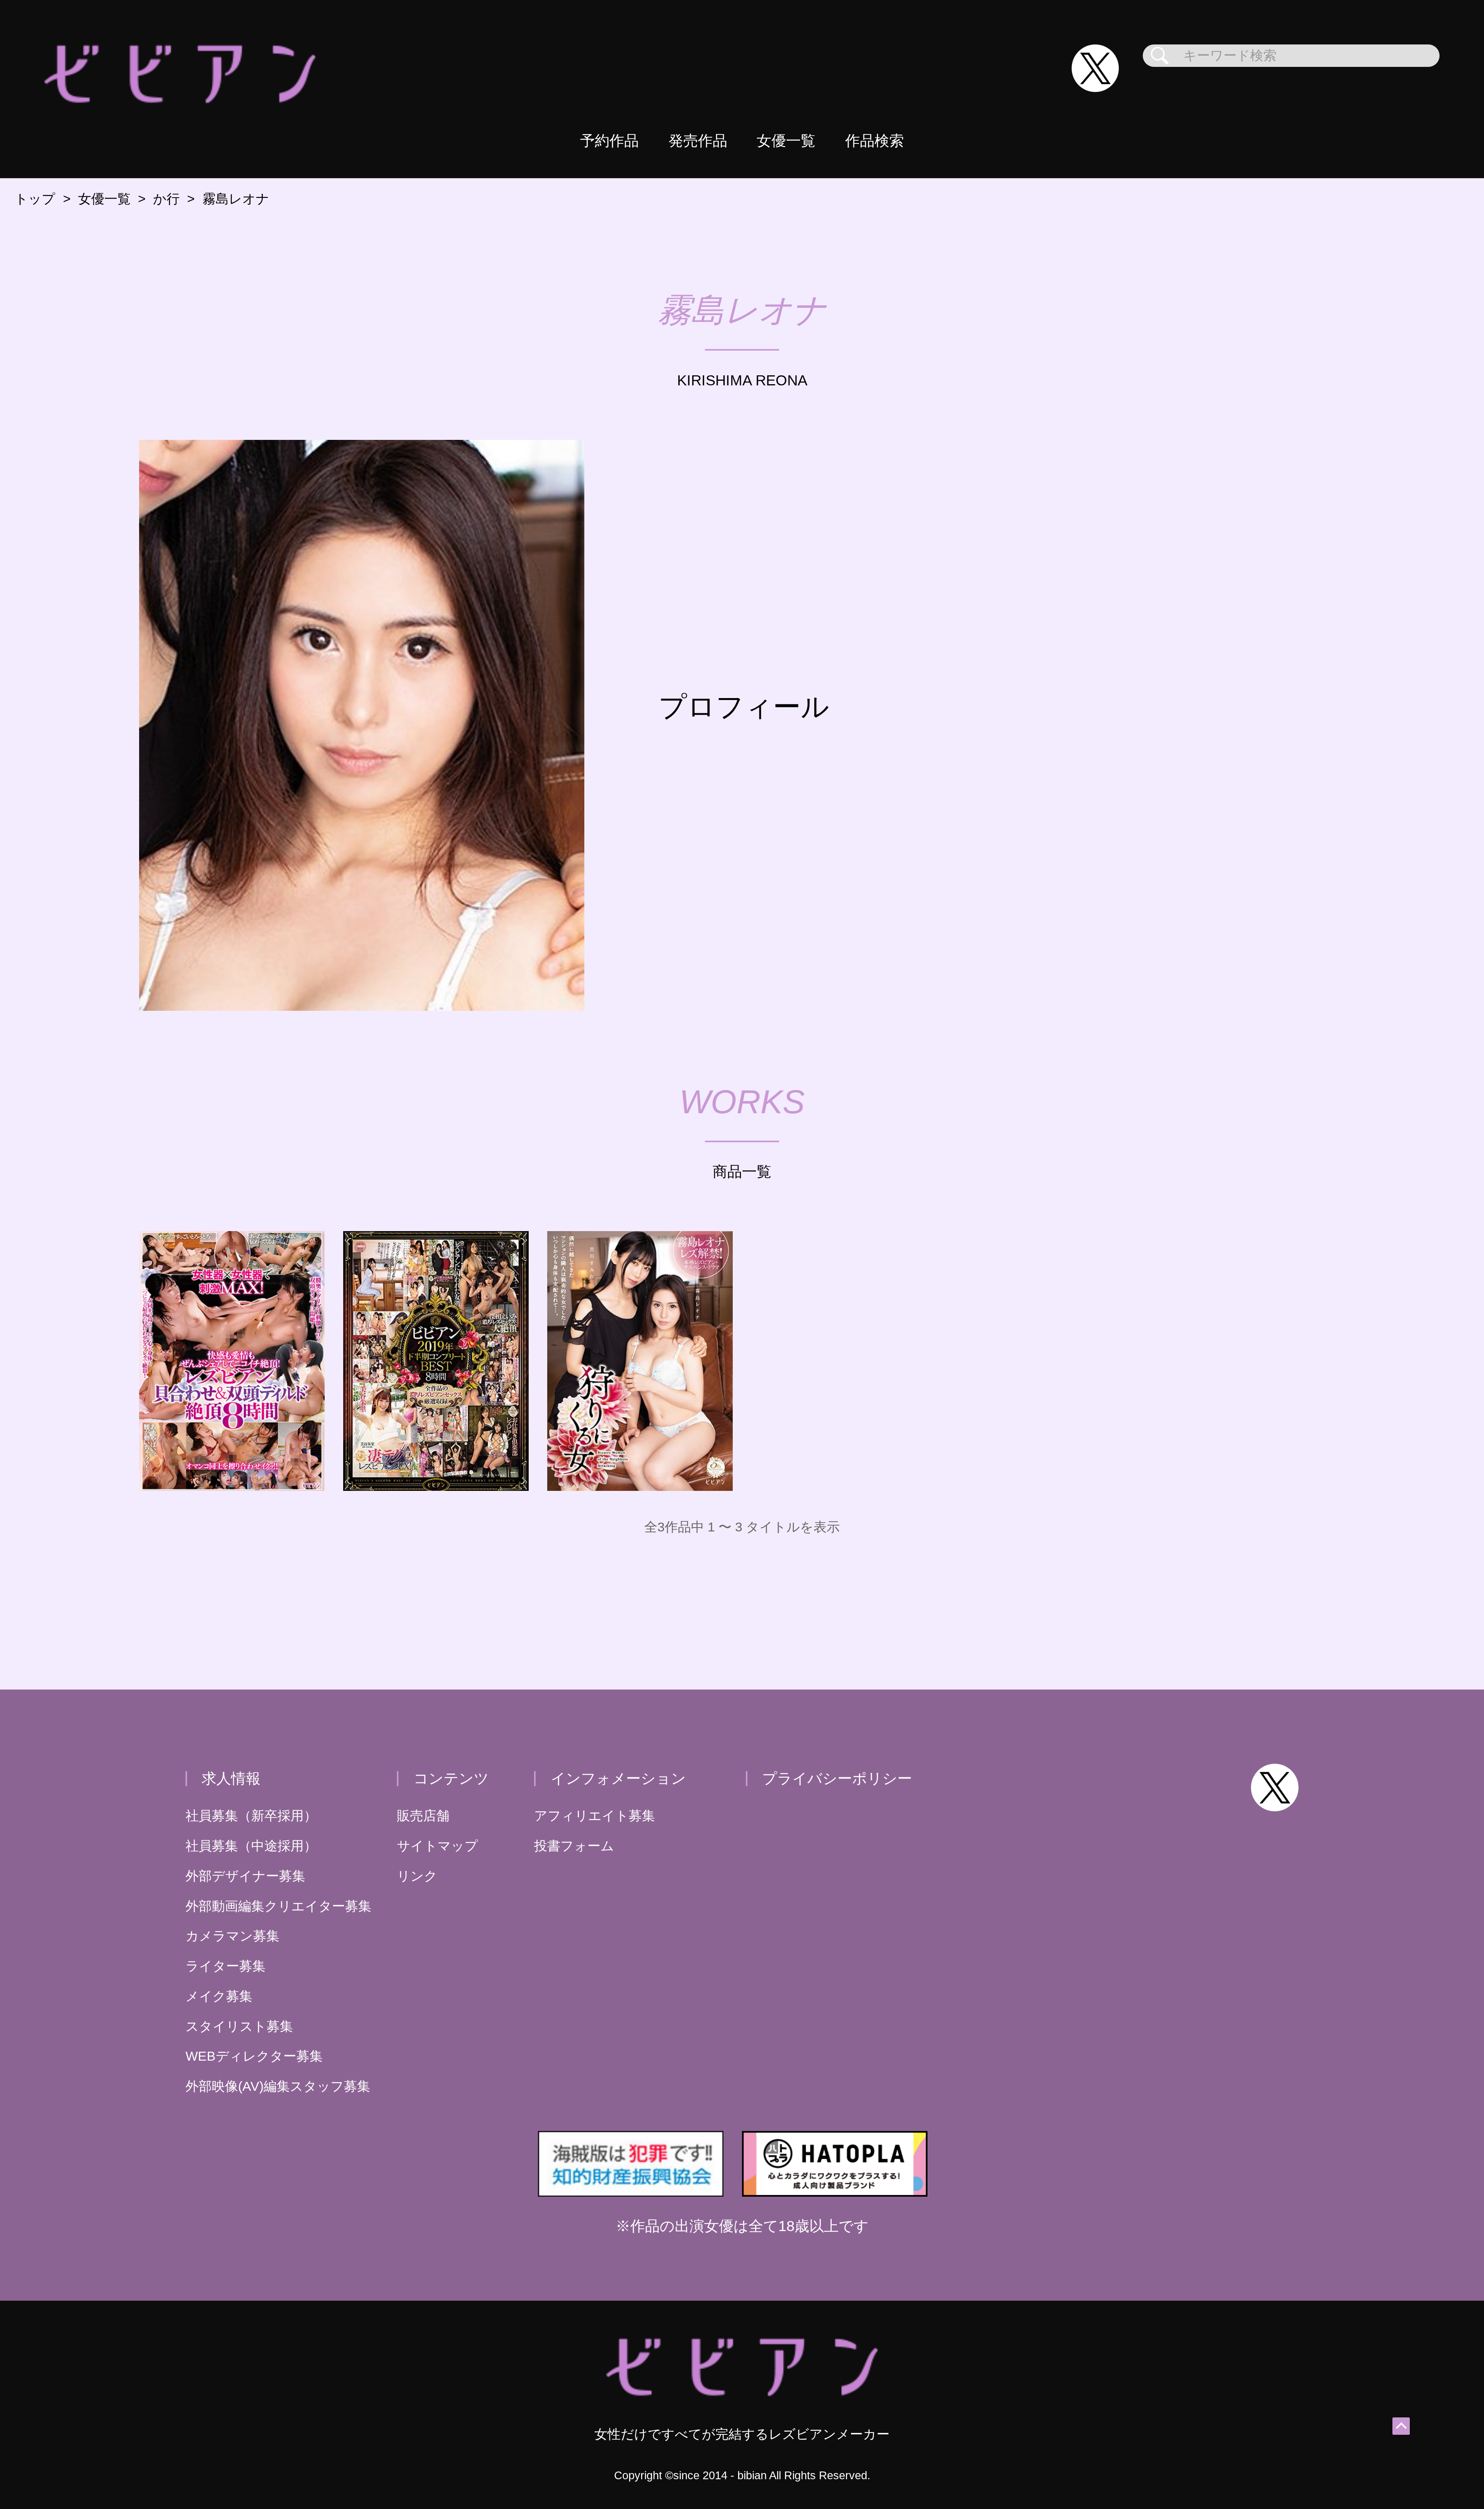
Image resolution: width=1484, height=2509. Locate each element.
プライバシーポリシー (837, 1778)
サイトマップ (437, 1846)
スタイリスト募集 (239, 2026)
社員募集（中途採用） (251, 1846)
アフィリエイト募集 (595, 1816)
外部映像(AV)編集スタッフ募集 (278, 2086)
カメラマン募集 (232, 1936)
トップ (35, 199)
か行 (166, 199)
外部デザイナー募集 (245, 1876)
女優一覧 (786, 141)
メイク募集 (219, 1996)
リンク (417, 1876)
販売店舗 (423, 1816)
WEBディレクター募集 (254, 2056)
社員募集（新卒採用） (251, 1816)
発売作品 (698, 141)
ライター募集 (225, 1966)
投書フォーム (574, 1846)
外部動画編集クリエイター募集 (278, 1906)
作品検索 (875, 141)
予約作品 (609, 141)
